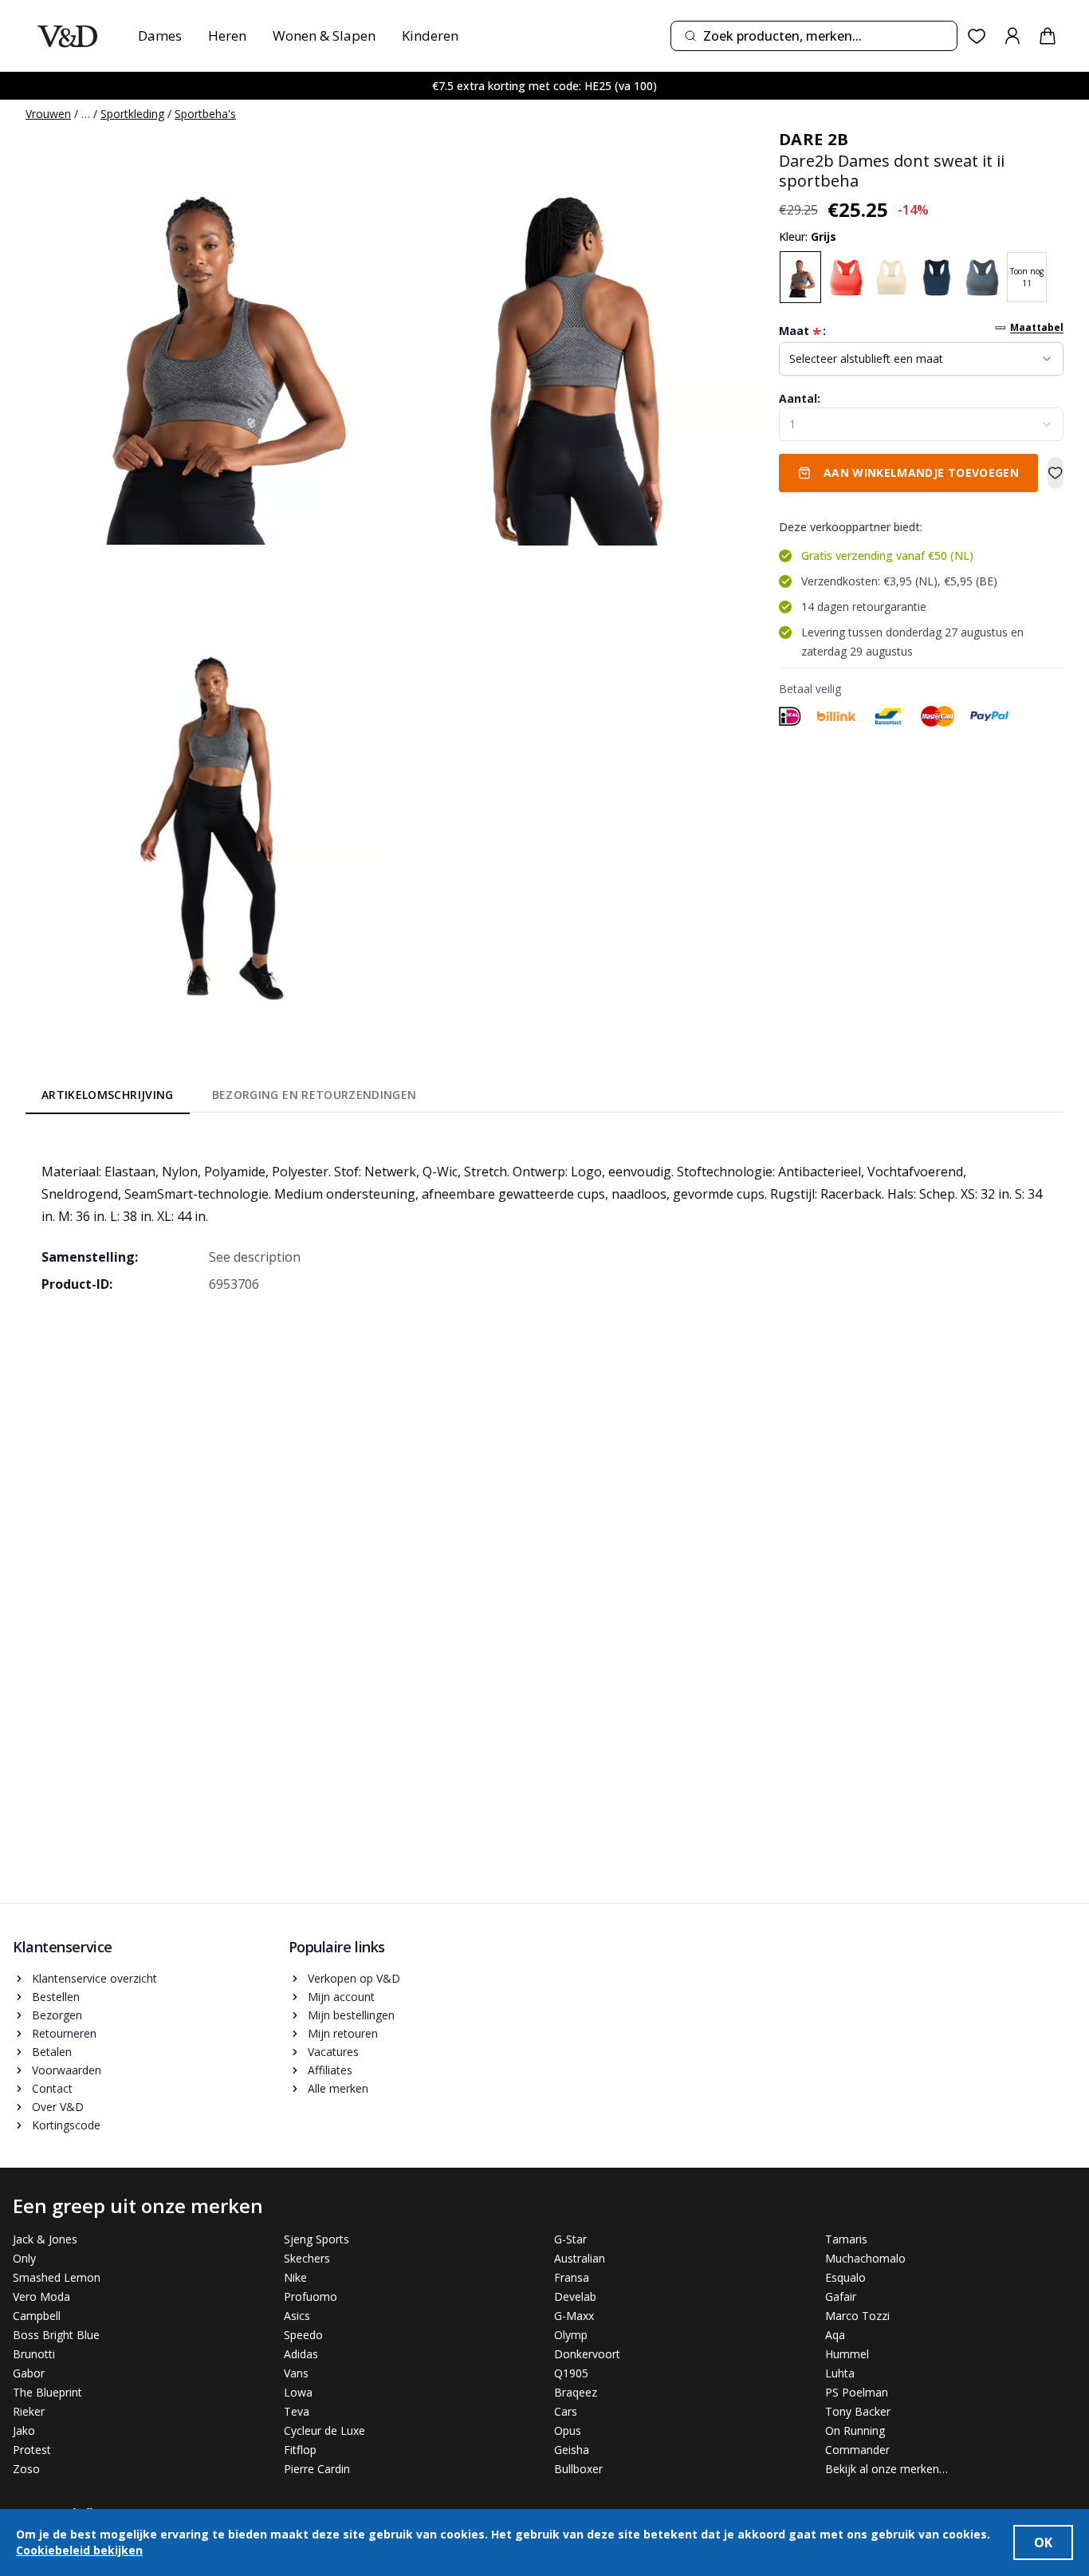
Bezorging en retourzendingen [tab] (315, 1095)
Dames (160, 35)
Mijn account (341, 1997)
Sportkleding (132, 114)
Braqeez (576, 2392)
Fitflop (300, 2450)
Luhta (840, 2373)
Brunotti (34, 2354)
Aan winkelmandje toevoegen (921, 473)
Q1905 (571, 2373)
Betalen (52, 2052)
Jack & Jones (45, 2239)
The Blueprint (47, 2392)
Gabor (29, 2373)
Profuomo (311, 2296)
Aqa (835, 2335)
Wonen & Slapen (324, 35)
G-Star (570, 2239)
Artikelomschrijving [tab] (108, 1095)
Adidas (301, 2354)
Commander (857, 2450)
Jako (24, 2430)
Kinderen (430, 35)
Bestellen (56, 1997)
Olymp (571, 2335)
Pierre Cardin (317, 2469)
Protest (32, 2450)
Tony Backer (858, 2411)
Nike (295, 2277)
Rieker (29, 2411)
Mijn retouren (343, 2033)
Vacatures (333, 2052)
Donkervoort (587, 2354)
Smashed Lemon (57, 2277)
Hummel (847, 2354)
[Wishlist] (977, 36)
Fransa (572, 2277)
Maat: (802, 331)
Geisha (572, 2450)
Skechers (307, 2258)
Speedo (303, 2335)
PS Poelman (857, 2392)
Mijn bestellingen (351, 2015)
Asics (297, 2316)
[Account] (1012, 36)
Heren (227, 35)
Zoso (26, 2469)
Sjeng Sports (316, 2239)
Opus (568, 2430)
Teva (297, 2411)
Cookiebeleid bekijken (79, 2550)
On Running (855, 2430)
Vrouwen (48, 114)
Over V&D (58, 2107)
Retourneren (64, 2033)
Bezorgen (57, 2015)
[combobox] (814, 36)
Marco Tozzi (857, 2316)
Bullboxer (578, 2469)
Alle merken (338, 2088)
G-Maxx (574, 2316)
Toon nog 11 (1027, 277)
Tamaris (846, 2239)
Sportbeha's (205, 114)
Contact (52, 2088)
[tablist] (229, 1097)
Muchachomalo (865, 2258)
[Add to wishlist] (1056, 473)
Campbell (37, 2316)
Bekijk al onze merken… (887, 2469)
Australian (580, 2258)
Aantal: (800, 398)
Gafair (841, 2296)
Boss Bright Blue (56, 2335)
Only (24, 2258)
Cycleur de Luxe (324, 2430)
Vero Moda (41, 2296)
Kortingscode (66, 2125)
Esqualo (845, 2277)
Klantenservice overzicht (94, 1978)
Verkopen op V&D (354, 1978)
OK (1043, 2543)
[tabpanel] (544, 1216)
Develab (575, 2296)
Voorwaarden (67, 2070)
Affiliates (330, 2070)
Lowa (298, 2392)
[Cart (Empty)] (1048, 36)
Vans (296, 2373)
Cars (566, 2411)
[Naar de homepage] (67, 36)
